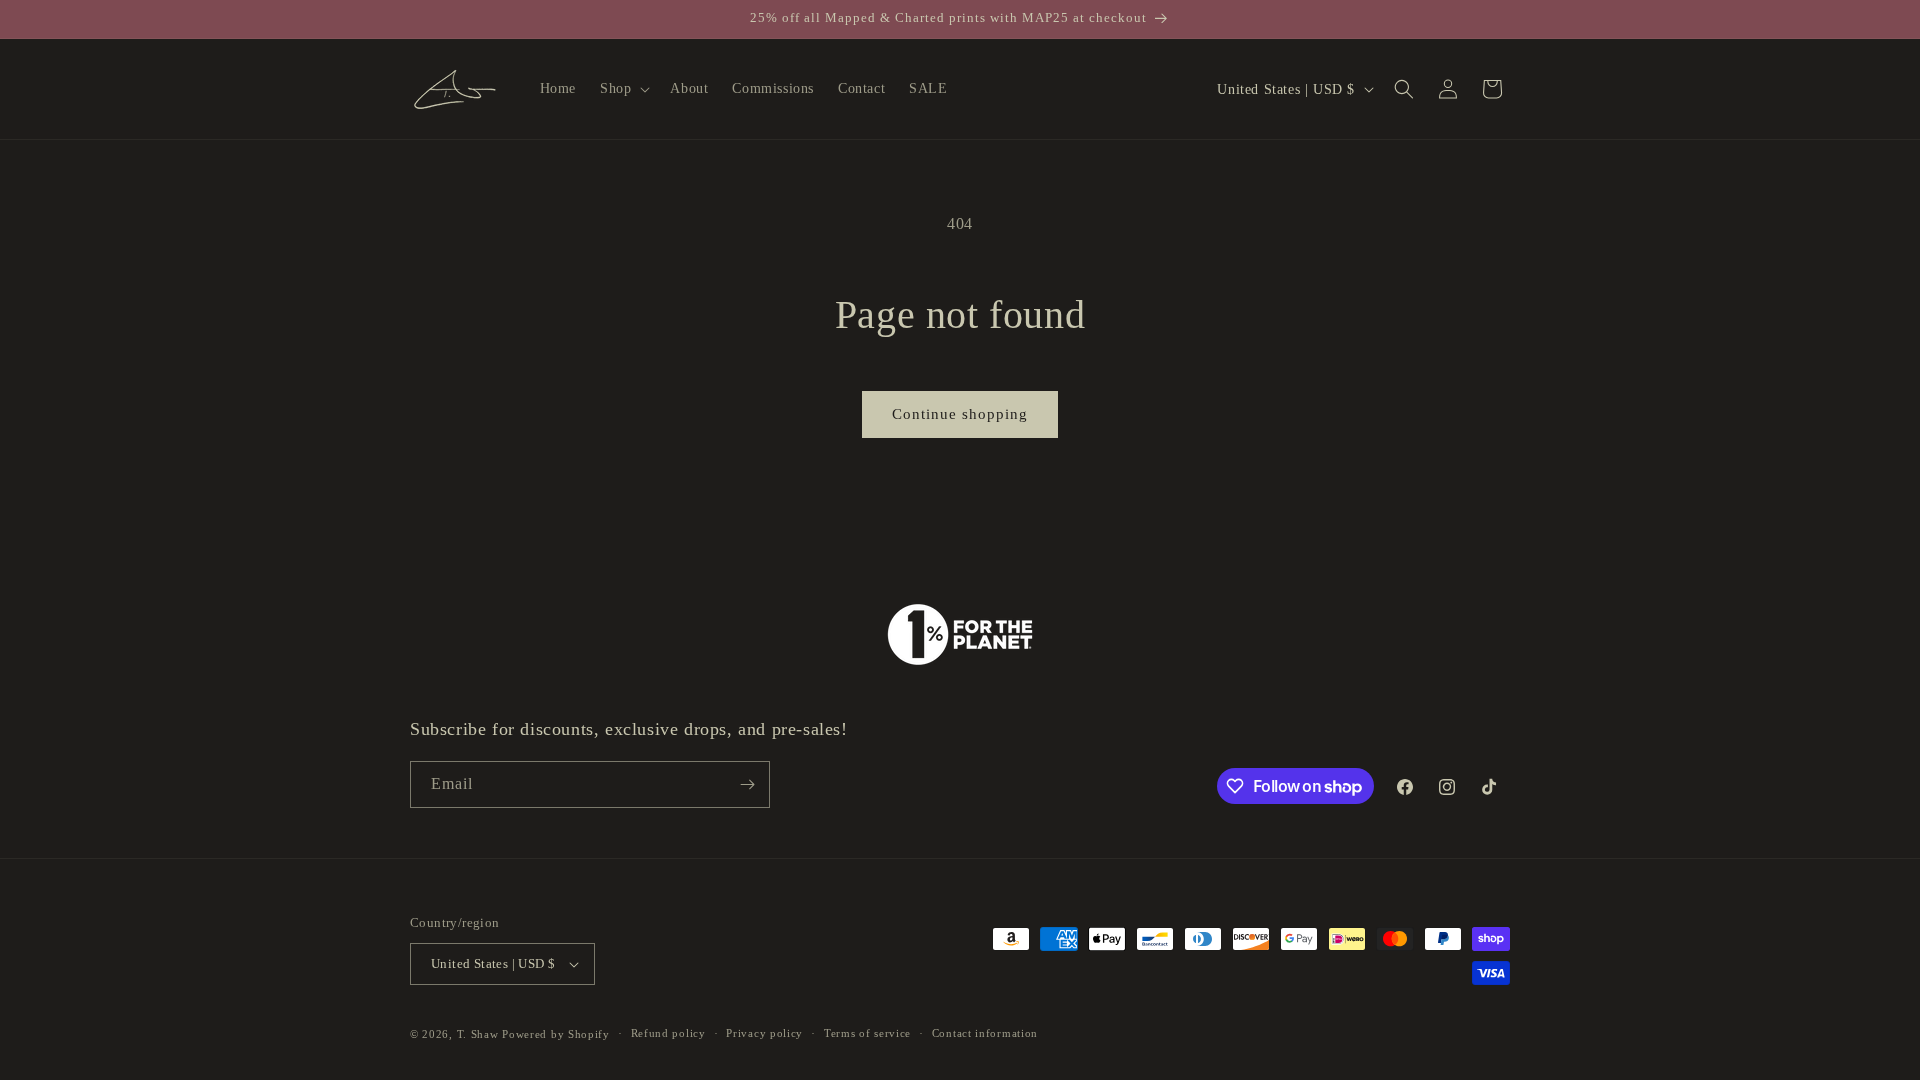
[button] (623, 89)
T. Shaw (478, 1034)
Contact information (985, 1033)
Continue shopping (960, 414)
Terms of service (867, 1033)
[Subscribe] (747, 784)
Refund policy (668, 1033)
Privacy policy (764, 1033)
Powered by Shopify (556, 1034)
